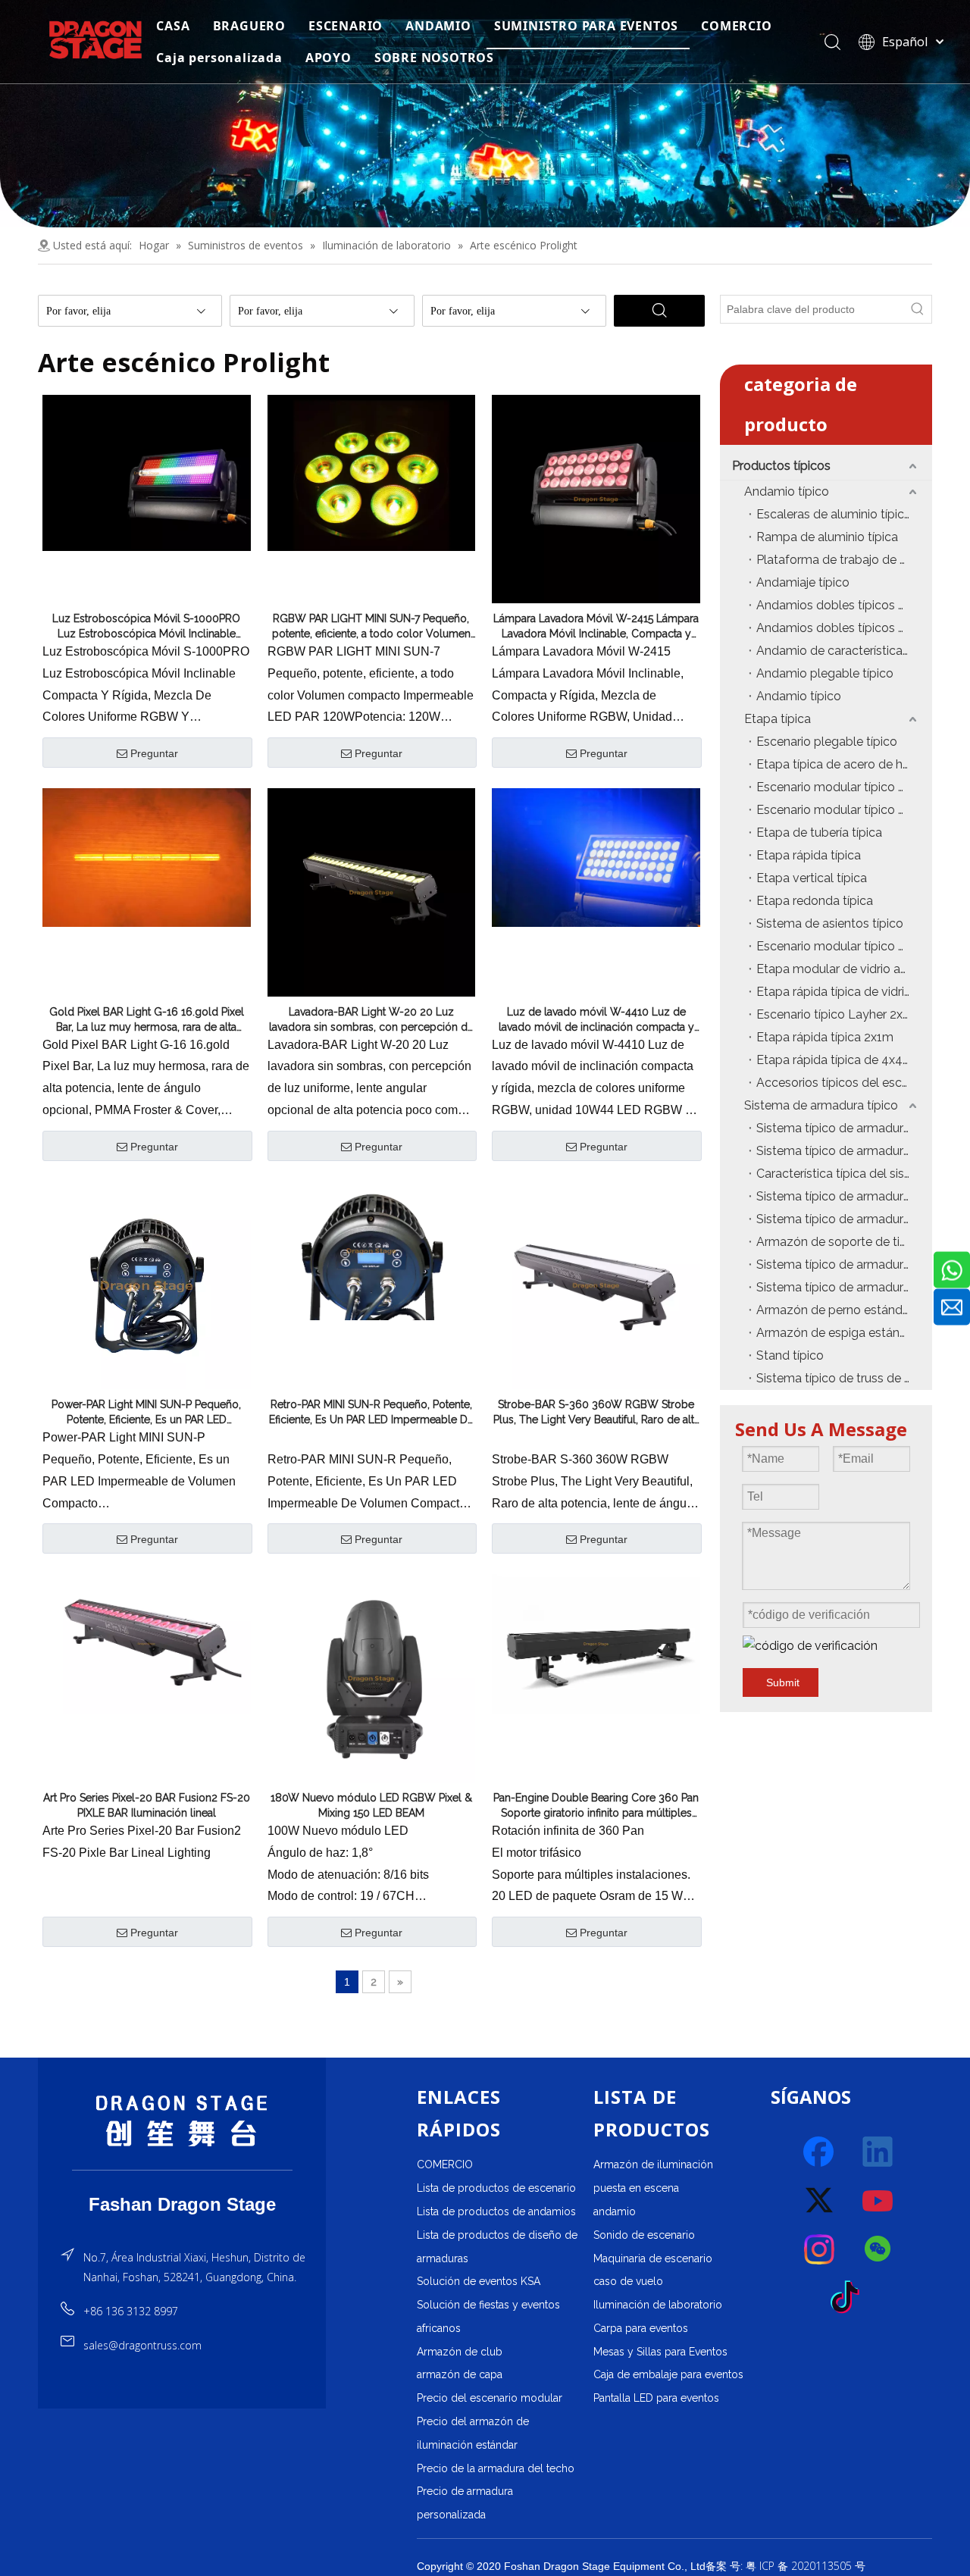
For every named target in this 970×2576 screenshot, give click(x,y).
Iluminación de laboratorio (658, 2305)
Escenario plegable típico (827, 742)
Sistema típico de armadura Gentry (844, 1219)
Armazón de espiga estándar (837, 1333)
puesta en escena (636, 2188)
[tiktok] (850, 2298)
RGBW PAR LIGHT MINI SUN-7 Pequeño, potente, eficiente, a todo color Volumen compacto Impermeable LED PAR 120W (371, 627)
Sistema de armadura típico (821, 1105)
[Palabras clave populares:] (918, 309)
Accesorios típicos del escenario (844, 1083)
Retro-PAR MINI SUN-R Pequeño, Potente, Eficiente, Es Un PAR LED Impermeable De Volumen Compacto (371, 1413)
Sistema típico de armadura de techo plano (844, 1196)
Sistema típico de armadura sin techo (844, 1265)
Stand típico (790, 1355)
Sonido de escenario (644, 2235)
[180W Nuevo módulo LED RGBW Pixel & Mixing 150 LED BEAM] (372, 1677)
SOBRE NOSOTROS (434, 58)
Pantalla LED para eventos (656, 2398)
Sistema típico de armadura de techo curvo (844, 1151)
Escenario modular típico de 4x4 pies (844, 787)
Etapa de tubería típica (819, 833)
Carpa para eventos (641, 2328)
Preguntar (154, 753)
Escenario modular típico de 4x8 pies (844, 810)
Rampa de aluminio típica (827, 537)
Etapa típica (778, 719)
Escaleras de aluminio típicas (837, 514)
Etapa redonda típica (815, 901)
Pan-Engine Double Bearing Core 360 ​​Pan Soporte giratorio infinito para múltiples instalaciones (596, 1806)
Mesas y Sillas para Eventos (660, 2352)
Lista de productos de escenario (496, 2188)
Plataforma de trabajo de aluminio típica (844, 560)
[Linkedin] (878, 2152)
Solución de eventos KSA (479, 2281)
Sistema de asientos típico (830, 923)
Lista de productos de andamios (496, 2211)
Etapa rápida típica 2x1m (825, 1037)
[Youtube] (878, 2201)
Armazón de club (460, 2352)
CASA (173, 26)
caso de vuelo (628, 2281)
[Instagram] (820, 2249)
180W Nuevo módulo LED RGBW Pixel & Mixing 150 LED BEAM (371, 1805)
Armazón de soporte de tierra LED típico (844, 1242)
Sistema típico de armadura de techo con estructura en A (844, 1128)
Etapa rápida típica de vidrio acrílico (844, 992)
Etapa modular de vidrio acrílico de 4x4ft (844, 969)
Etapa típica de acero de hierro (842, 764)
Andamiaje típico (803, 582)
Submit (783, 1682)
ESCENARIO (346, 26)
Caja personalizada (219, 58)
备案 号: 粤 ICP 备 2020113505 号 (785, 2566)
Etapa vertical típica (812, 878)
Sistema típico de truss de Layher (844, 1378)
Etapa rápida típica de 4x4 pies (842, 1060)
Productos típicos (781, 466)
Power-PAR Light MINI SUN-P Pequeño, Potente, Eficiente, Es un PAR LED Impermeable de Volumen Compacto (146, 1413)
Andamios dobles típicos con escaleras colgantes (844, 605)
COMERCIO (736, 26)
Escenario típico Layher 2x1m (838, 1014)
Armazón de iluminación (653, 2164)
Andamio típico (787, 491)
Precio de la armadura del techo (496, 2468)
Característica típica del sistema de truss (844, 1174)
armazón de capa (460, 2374)
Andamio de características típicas (844, 651)
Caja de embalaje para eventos (668, 2374)
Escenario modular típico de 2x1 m (844, 946)
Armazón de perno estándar (835, 1310)
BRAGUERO (249, 26)
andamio (615, 2211)
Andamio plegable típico (825, 673)
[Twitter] (820, 2201)
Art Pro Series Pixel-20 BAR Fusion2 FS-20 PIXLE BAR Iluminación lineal (147, 1805)
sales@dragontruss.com (142, 2345)
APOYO (329, 58)
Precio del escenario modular (490, 2398)
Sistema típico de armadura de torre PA (844, 1287)
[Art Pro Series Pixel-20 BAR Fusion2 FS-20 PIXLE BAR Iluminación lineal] (147, 1643)
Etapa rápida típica (809, 855)
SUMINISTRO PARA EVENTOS (586, 26)
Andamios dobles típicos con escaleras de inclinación (844, 628)
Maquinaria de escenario (653, 2258)
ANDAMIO (438, 26)
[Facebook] (820, 2152)
